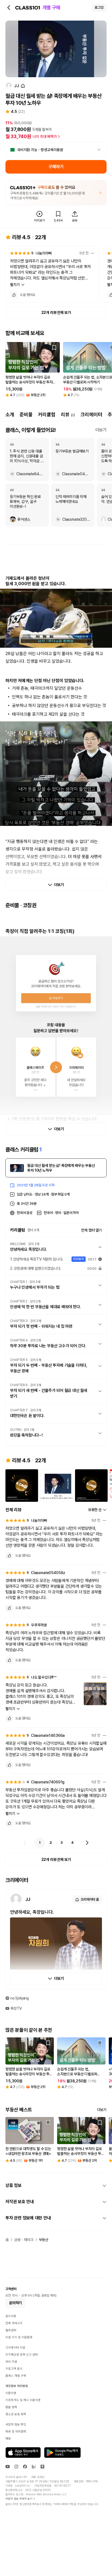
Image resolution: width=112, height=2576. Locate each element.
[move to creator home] (23, 86)
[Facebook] (25, 2467)
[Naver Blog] (34, 2467)
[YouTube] (8, 2467)
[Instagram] (16, 2467)
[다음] (87, 1843)
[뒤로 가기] (9, 8)
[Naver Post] (42, 2467)
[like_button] (14, 295)
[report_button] (92, 253)
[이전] (25, 1843)
